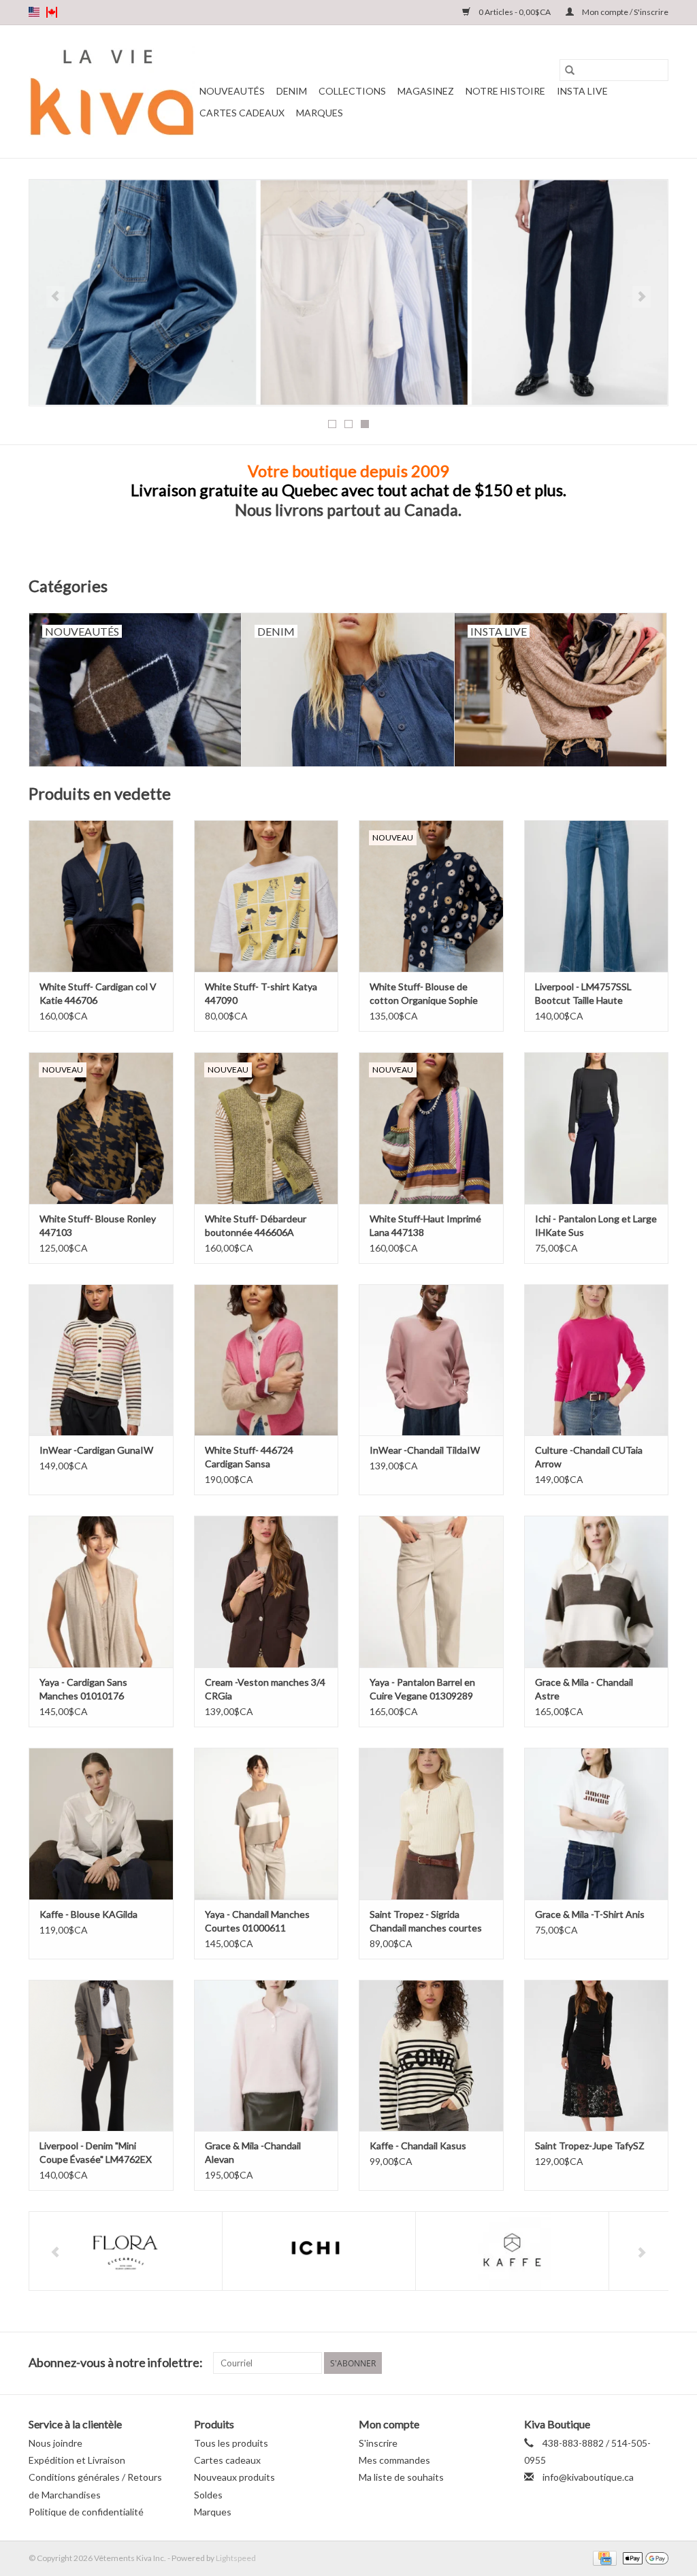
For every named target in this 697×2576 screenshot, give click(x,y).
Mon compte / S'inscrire (625, 12)
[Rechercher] (570, 70)
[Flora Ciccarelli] (126, 2251)
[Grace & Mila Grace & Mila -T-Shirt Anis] (597, 1824)
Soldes (208, 2495)
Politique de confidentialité (86, 2512)
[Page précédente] (55, 297)
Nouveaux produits (234, 2477)
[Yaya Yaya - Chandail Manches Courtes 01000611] (266, 1824)
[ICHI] (319, 2251)
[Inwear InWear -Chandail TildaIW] (431, 1360)
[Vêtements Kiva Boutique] (112, 92)
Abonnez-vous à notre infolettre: (116, 2363)
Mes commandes (394, 2460)
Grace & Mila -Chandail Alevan (253, 2152)
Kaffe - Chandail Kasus (418, 2146)
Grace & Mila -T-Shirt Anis (590, 1914)
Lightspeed (236, 2558)
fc (52, 12)
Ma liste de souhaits (401, 2477)
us (34, 12)
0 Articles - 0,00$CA (515, 12)
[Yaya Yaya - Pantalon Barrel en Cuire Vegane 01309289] (431, 1592)
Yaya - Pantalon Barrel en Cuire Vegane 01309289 (422, 1689)
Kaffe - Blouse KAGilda (88, 1914)
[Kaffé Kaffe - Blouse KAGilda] (101, 1824)
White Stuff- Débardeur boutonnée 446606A (256, 1225)
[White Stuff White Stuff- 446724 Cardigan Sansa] (266, 1360)
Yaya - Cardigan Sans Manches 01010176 (83, 1689)
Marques (320, 113)
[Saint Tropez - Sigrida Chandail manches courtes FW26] (431, 1824)
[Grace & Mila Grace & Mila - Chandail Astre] (597, 1592)
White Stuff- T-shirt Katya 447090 (261, 993)
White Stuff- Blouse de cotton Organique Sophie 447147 (424, 994)
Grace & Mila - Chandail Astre (584, 1689)
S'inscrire (378, 2443)
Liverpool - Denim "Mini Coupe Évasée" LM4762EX (96, 2152)
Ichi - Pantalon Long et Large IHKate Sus (596, 1225)
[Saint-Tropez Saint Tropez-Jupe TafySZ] (597, 2056)
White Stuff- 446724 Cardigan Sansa (249, 1457)
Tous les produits (231, 2443)
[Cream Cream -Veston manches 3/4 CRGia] (266, 1592)
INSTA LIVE (582, 91)
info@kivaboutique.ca (588, 2477)
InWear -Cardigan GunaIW (96, 1450)
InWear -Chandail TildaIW (425, 1450)
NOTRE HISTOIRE (505, 91)
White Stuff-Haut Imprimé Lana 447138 (425, 1225)
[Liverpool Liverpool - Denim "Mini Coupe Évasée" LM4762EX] (101, 2056)
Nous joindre (55, 2443)
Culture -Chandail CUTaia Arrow (589, 1457)
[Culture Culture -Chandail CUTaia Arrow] (597, 1360)
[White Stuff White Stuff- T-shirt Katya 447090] (266, 896)
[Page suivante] (642, 297)
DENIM (292, 91)
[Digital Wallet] (643, 2557)
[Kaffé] (512, 2251)
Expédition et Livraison (77, 2460)
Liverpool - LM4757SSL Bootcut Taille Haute (583, 993)
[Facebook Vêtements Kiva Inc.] (634, 2363)
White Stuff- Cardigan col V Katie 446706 (98, 993)
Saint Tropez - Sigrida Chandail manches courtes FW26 (426, 1922)
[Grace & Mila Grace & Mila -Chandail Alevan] (266, 2056)
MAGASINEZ (426, 91)
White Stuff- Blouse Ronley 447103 (98, 1225)
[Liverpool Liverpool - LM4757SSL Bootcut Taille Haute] (597, 896)
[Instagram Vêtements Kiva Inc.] (658, 2363)
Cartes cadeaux (242, 113)
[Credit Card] (603, 2557)
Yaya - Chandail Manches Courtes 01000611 (257, 1921)
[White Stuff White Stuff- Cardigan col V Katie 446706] (101, 896)
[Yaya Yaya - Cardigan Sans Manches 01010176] (101, 1592)
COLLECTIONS (352, 91)
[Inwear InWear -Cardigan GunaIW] (101, 1360)
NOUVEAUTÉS (232, 91)
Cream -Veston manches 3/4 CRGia (265, 1689)
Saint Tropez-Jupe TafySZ (590, 2146)
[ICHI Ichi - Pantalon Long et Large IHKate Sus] (597, 1128)
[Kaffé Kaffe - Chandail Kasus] (431, 2056)
